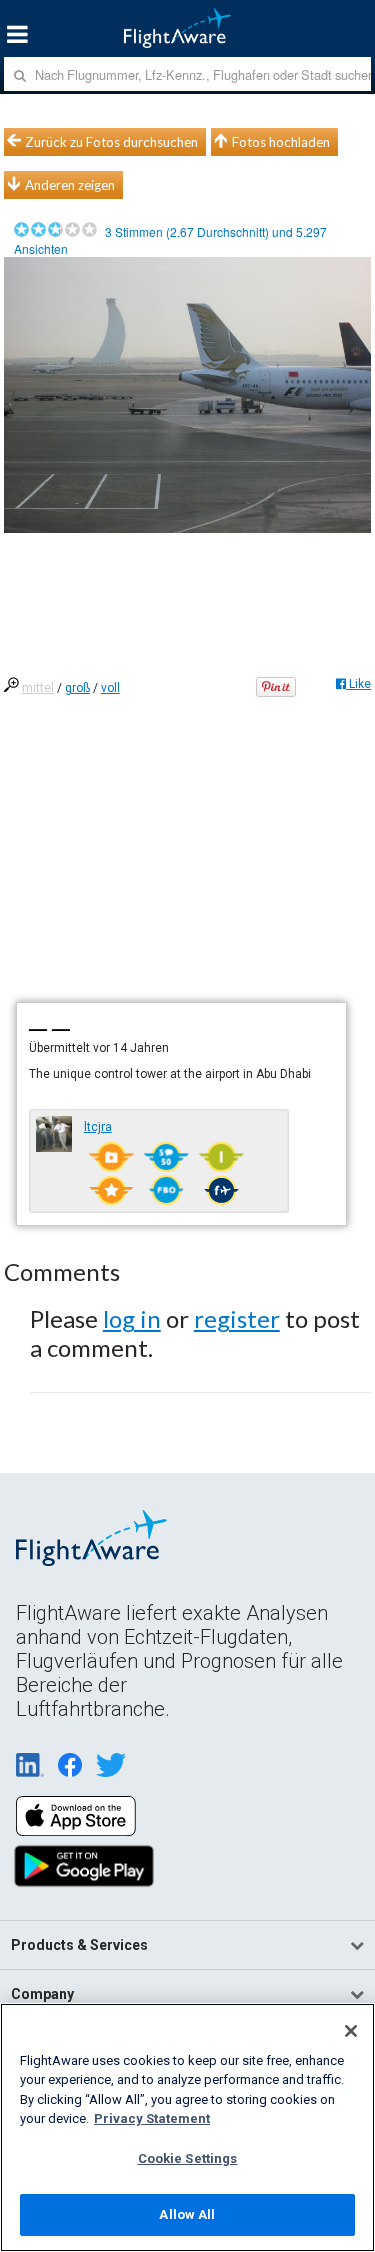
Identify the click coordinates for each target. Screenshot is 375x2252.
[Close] (351, 2031)
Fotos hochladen (281, 142)
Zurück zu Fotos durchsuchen (111, 142)
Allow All (187, 2214)
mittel (38, 688)
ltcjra (98, 1127)
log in (132, 1318)
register (237, 1318)
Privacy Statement (152, 2118)
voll (110, 688)
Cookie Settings (188, 2158)
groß (77, 688)
